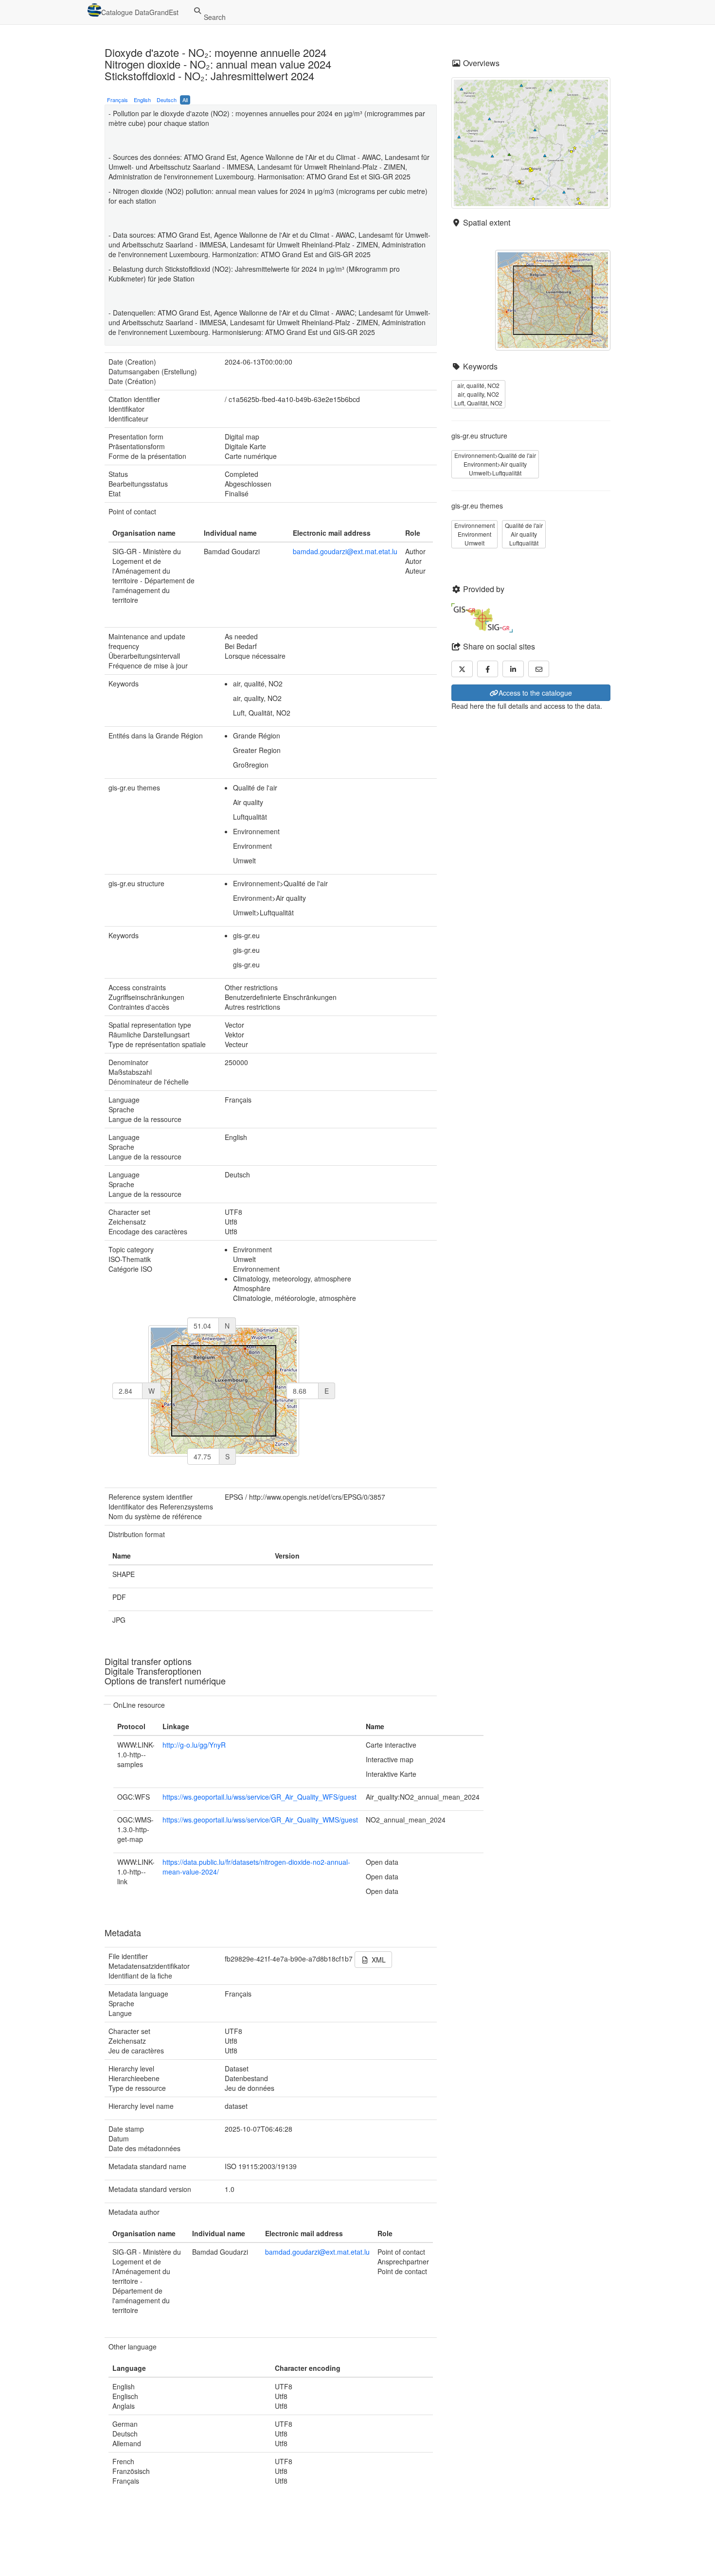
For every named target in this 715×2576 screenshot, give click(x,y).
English (142, 100)
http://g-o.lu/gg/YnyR (194, 1745)
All (185, 100)
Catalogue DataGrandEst (140, 12)
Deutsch (167, 100)
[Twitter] (462, 669)
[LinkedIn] (513, 669)
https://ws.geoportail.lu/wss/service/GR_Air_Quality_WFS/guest (259, 1797)
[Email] (539, 669)
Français (117, 100)
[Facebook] (488, 669)
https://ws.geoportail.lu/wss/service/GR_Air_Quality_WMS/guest (260, 1820)
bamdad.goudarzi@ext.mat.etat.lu (345, 551)
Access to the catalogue (535, 693)
